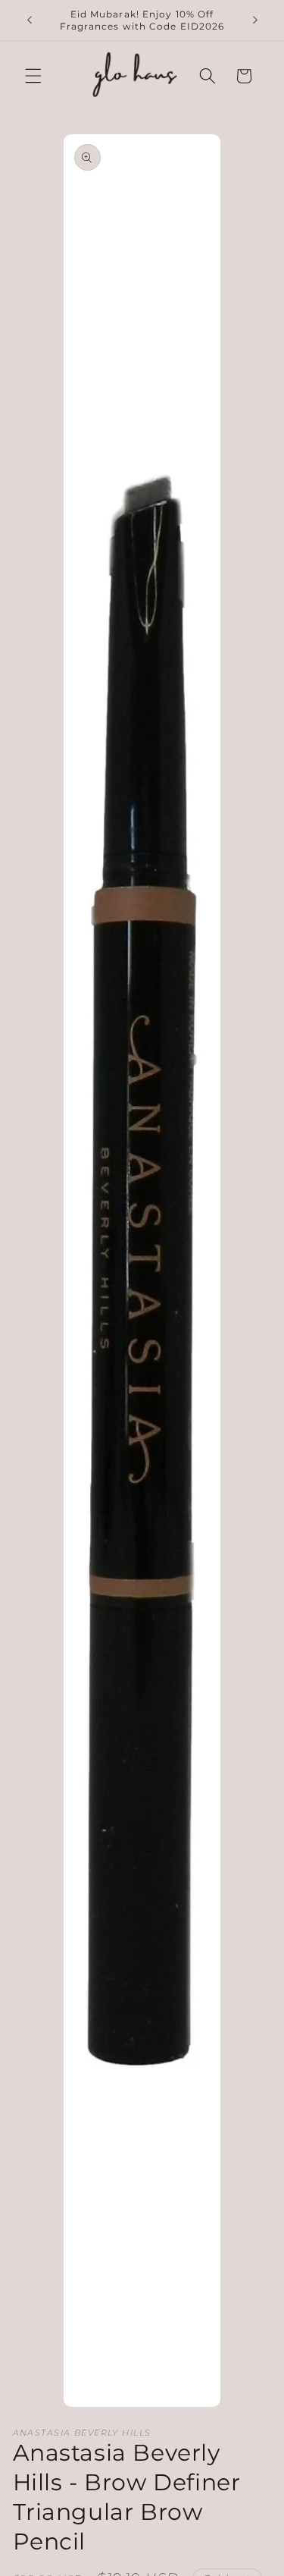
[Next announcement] (255, 20)
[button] (33, 76)
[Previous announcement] (30, 20)
